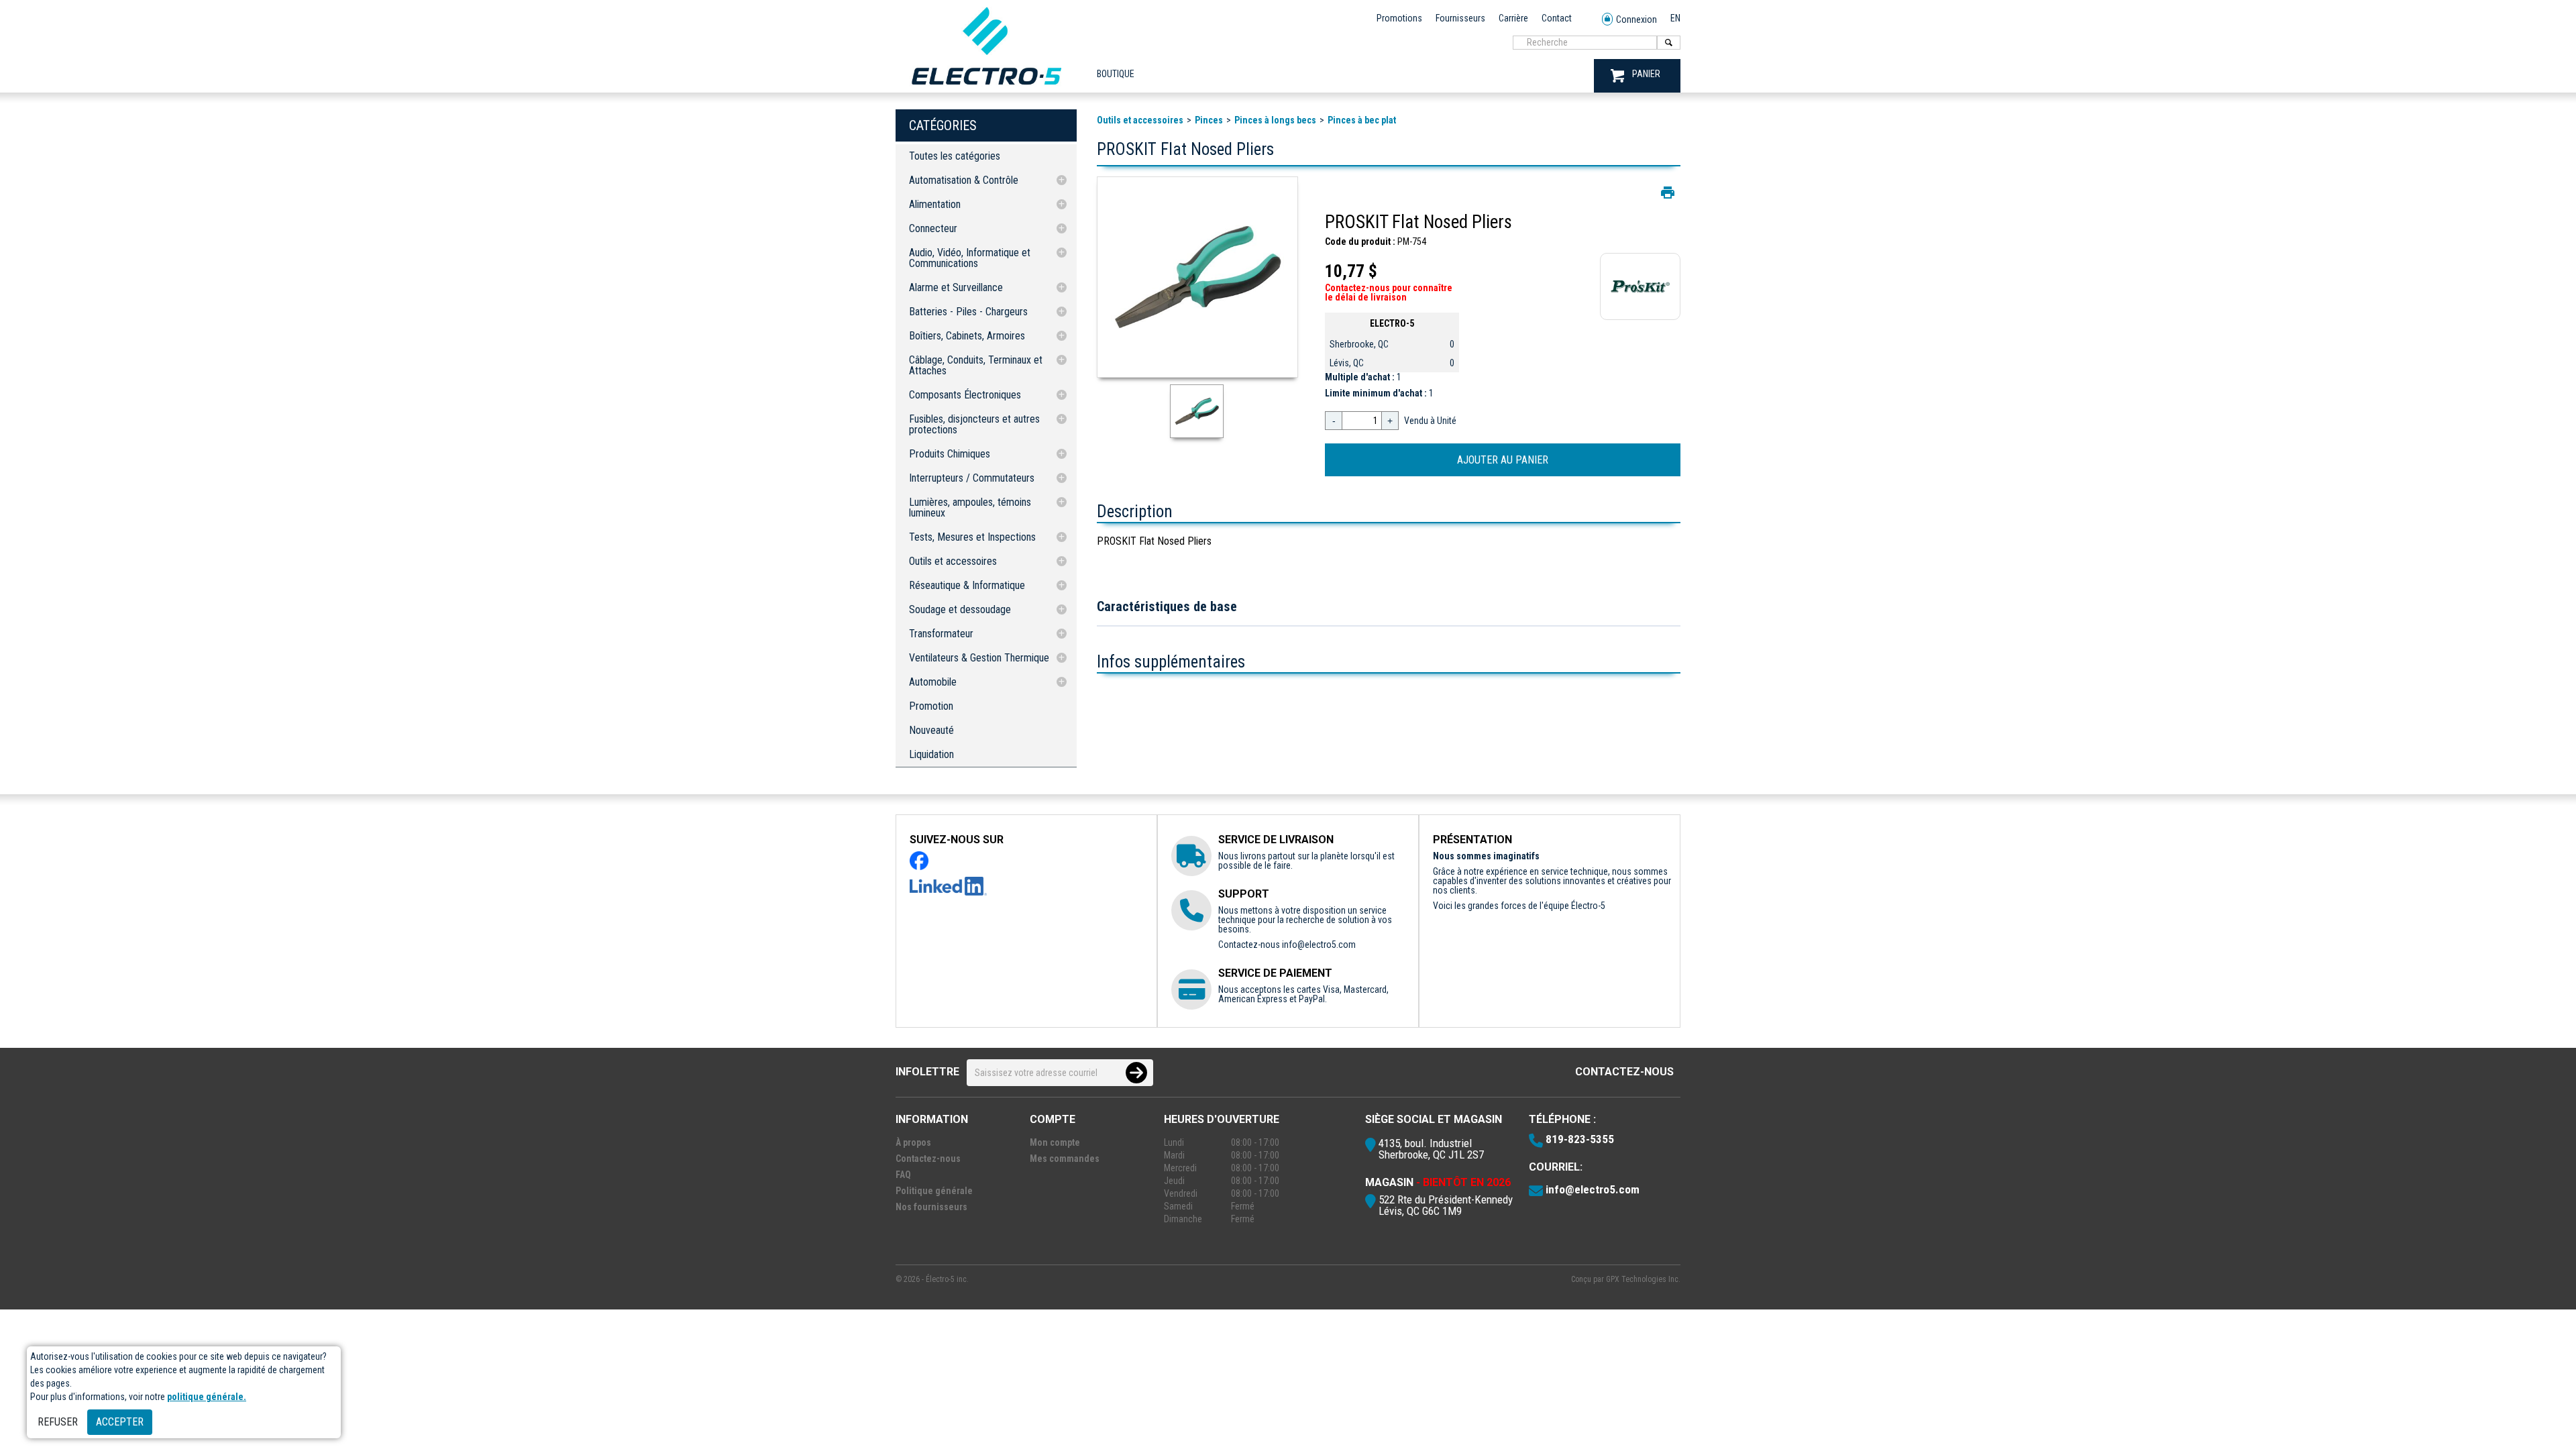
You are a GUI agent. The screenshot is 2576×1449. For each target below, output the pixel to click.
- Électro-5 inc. (945, 1279)
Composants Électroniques (965, 395)
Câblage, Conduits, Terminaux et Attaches (976, 365)
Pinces (1209, 120)
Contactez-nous (1624, 1072)
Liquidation (931, 754)
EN (1675, 18)
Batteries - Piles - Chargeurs (968, 312)
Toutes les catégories (955, 156)
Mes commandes (1065, 1159)
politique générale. (207, 1397)
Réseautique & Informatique (967, 585)
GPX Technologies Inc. (1643, 1279)
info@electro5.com (1319, 945)
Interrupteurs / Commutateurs (972, 478)
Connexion (1636, 19)
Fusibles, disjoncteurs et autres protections (974, 424)
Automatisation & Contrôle (964, 180)
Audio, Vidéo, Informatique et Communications (970, 258)
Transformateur (941, 634)
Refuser (58, 1422)
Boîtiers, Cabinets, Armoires (967, 336)
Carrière (1513, 18)
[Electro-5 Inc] (986, 88)
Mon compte (1055, 1142)
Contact (1557, 18)
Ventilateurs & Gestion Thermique (979, 658)
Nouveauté (931, 730)
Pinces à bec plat (1362, 120)
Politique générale (934, 1191)
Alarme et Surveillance (956, 287)
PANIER (1646, 74)
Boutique (1116, 74)
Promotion (931, 706)
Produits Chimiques (950, 454)
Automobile (933, 682)
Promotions (1399, 18)
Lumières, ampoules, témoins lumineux (970, 507)
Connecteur (933, 228)
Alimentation (935, 204)
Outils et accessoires (953, 561)
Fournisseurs (1460, 18)
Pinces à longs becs (1275, 120)
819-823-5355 (1580, 1139)
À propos (913, 1142)
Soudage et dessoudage (960, 609)
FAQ (903, 1175)
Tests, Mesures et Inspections (972, 537)
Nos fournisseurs (931, 1207)
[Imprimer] (1668, 193)
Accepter (120, 1422)
